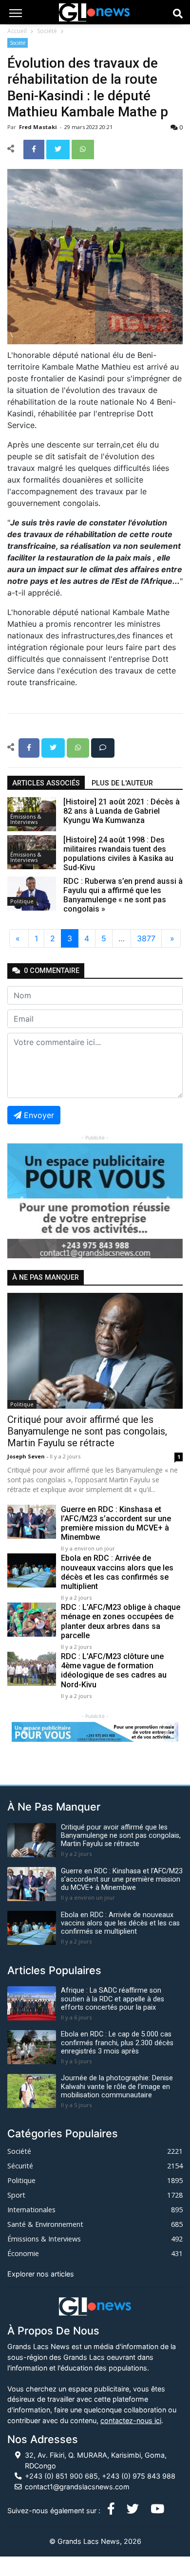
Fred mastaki (39, 127)
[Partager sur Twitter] (59, 149)
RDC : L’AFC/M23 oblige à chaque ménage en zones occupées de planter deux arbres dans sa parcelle (121, 1621)
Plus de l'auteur (122, 783)
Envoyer (39, 1115)
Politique (22, 901)
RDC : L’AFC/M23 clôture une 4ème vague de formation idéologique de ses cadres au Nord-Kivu (114, 1671)
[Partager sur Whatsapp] (83, 149)
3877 (146, 938)
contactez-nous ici (131, 2420)
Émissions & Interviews (26, 819)
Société (47, 31)
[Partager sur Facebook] (35, 149)
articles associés (46, 783)
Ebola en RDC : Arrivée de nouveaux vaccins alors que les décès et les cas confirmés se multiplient (117, 1572)
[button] (20, 1201)
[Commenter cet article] (103, 747)
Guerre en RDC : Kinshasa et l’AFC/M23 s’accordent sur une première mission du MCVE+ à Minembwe (116, 1523)
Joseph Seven (27, 1456)
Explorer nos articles (41, 2274)
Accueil (17, 31)
